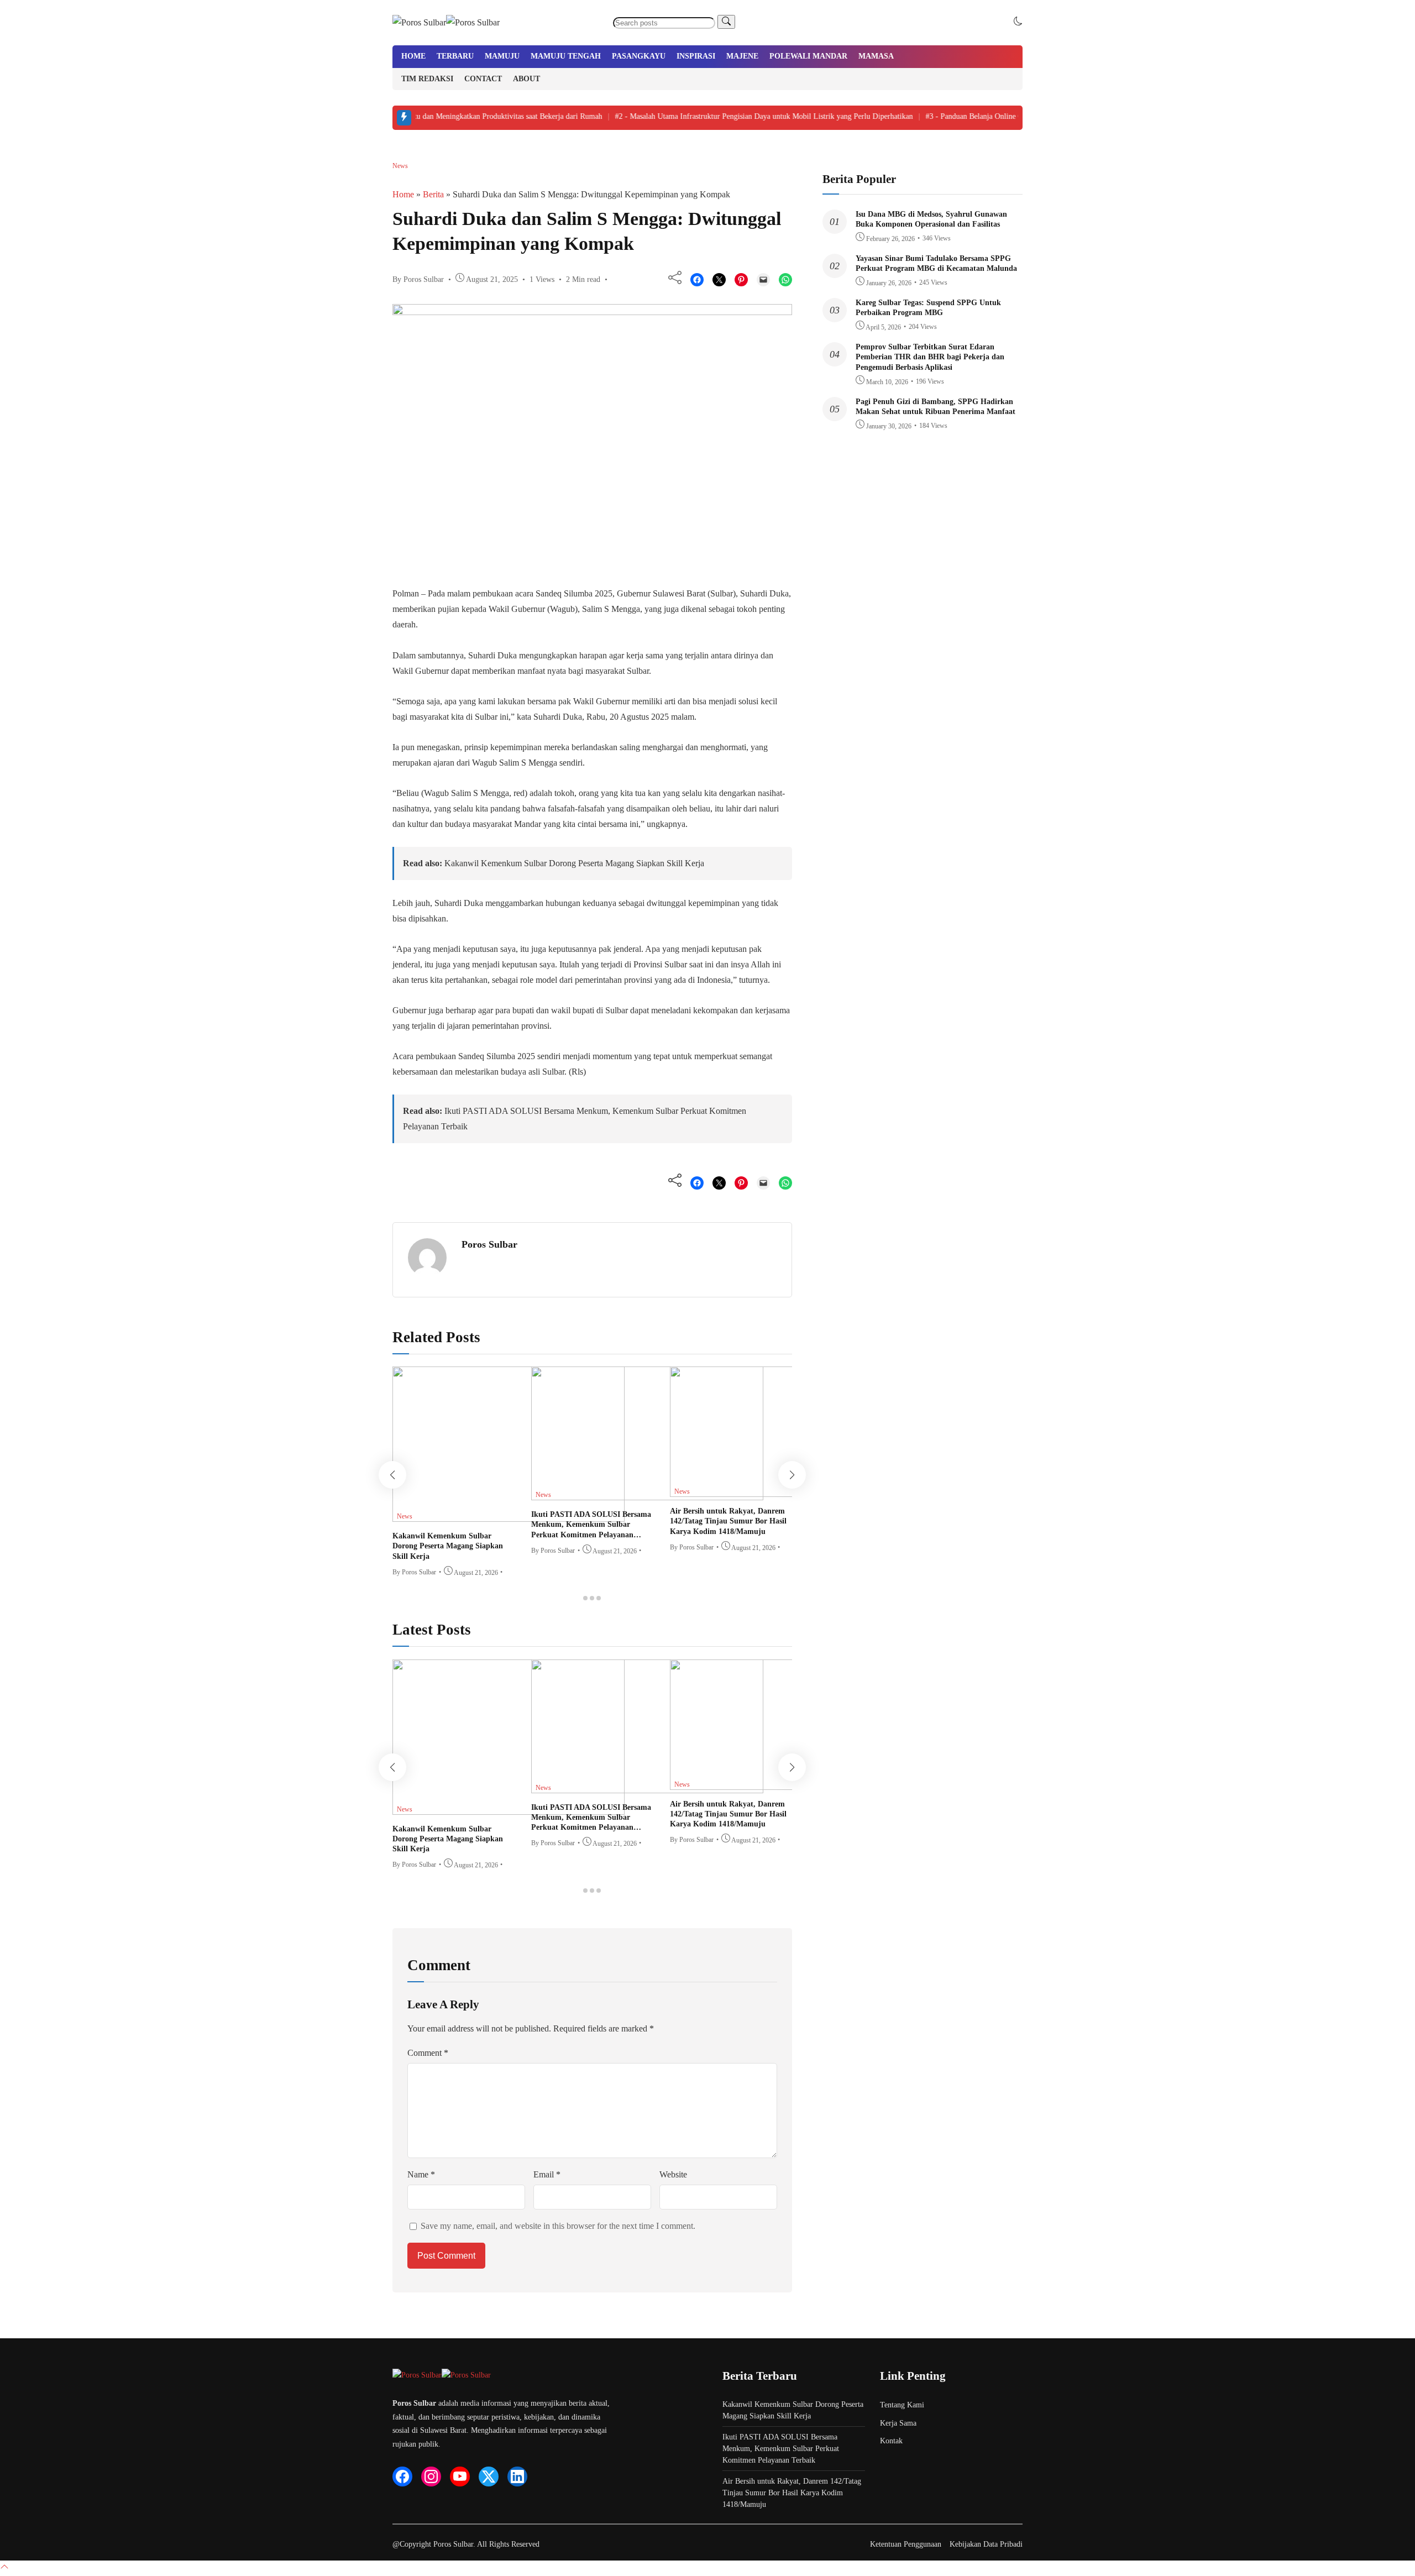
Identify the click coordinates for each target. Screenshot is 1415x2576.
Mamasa (876, 56)
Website (673, 2174)
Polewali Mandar (808, 56)
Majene (742, 56)
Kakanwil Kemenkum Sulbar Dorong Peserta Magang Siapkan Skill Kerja (574, 863)
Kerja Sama (898, 2423)
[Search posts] (726, 22)
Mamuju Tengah (566, 56)
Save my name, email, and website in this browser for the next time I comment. (558, 2226)
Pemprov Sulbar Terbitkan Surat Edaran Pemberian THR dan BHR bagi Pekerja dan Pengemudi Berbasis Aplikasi (930, 357)
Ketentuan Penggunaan (906, 2544)
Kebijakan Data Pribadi (986, 2544)
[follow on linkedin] (517, 2476)
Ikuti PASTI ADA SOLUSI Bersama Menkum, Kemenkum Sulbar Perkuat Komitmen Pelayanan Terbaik (781, 2449)
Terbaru (455, 56)
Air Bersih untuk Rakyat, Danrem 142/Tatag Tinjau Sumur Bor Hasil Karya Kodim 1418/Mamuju (728, 1521)
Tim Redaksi (427, 79)
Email (547, 2174)
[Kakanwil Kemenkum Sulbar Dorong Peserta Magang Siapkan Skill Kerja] (509, 1519)
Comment (428, 2053)
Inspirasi (696, 56)
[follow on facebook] (402, 2476)
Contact (483, 79)
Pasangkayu (639, 56)
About (526, 79)
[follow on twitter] (489, 2476)
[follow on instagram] (431, 2476)
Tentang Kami (902, 2405)
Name (421, 2174)
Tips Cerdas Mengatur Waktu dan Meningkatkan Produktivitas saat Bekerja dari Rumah (435, 116)
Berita (433, 194)
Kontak (891, 2441)
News (400, 166)
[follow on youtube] (460, 2476)
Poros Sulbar (489, 1244)
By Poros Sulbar (418, 279)
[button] (1018, 22)
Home (413, 56)
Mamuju (502, 56)
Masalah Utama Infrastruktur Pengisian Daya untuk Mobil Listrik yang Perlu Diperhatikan (741, 116)
